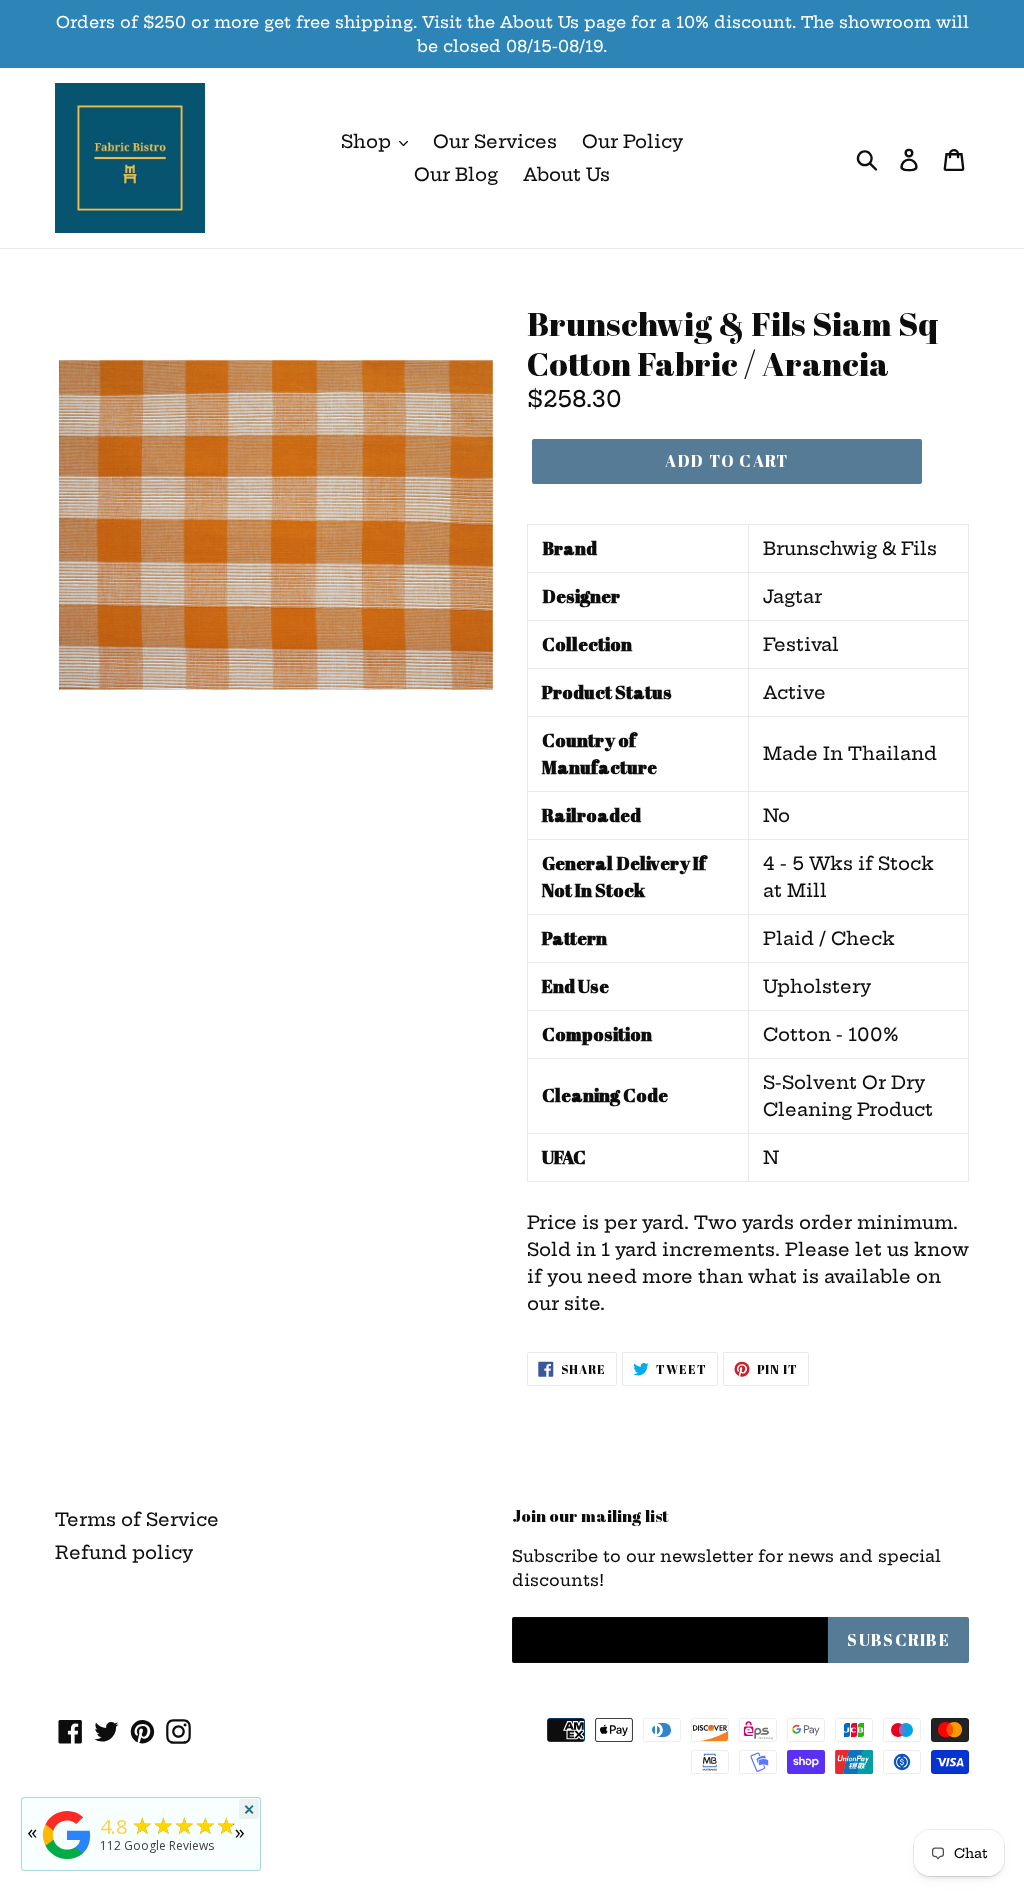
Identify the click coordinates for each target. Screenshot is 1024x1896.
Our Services (495, 141)
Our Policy (632, 141)
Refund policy (124, 1552)
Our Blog (456, 174)
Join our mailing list (590, 1516)
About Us (566, 174)
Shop (368, 141)
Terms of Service (137, 1519)
